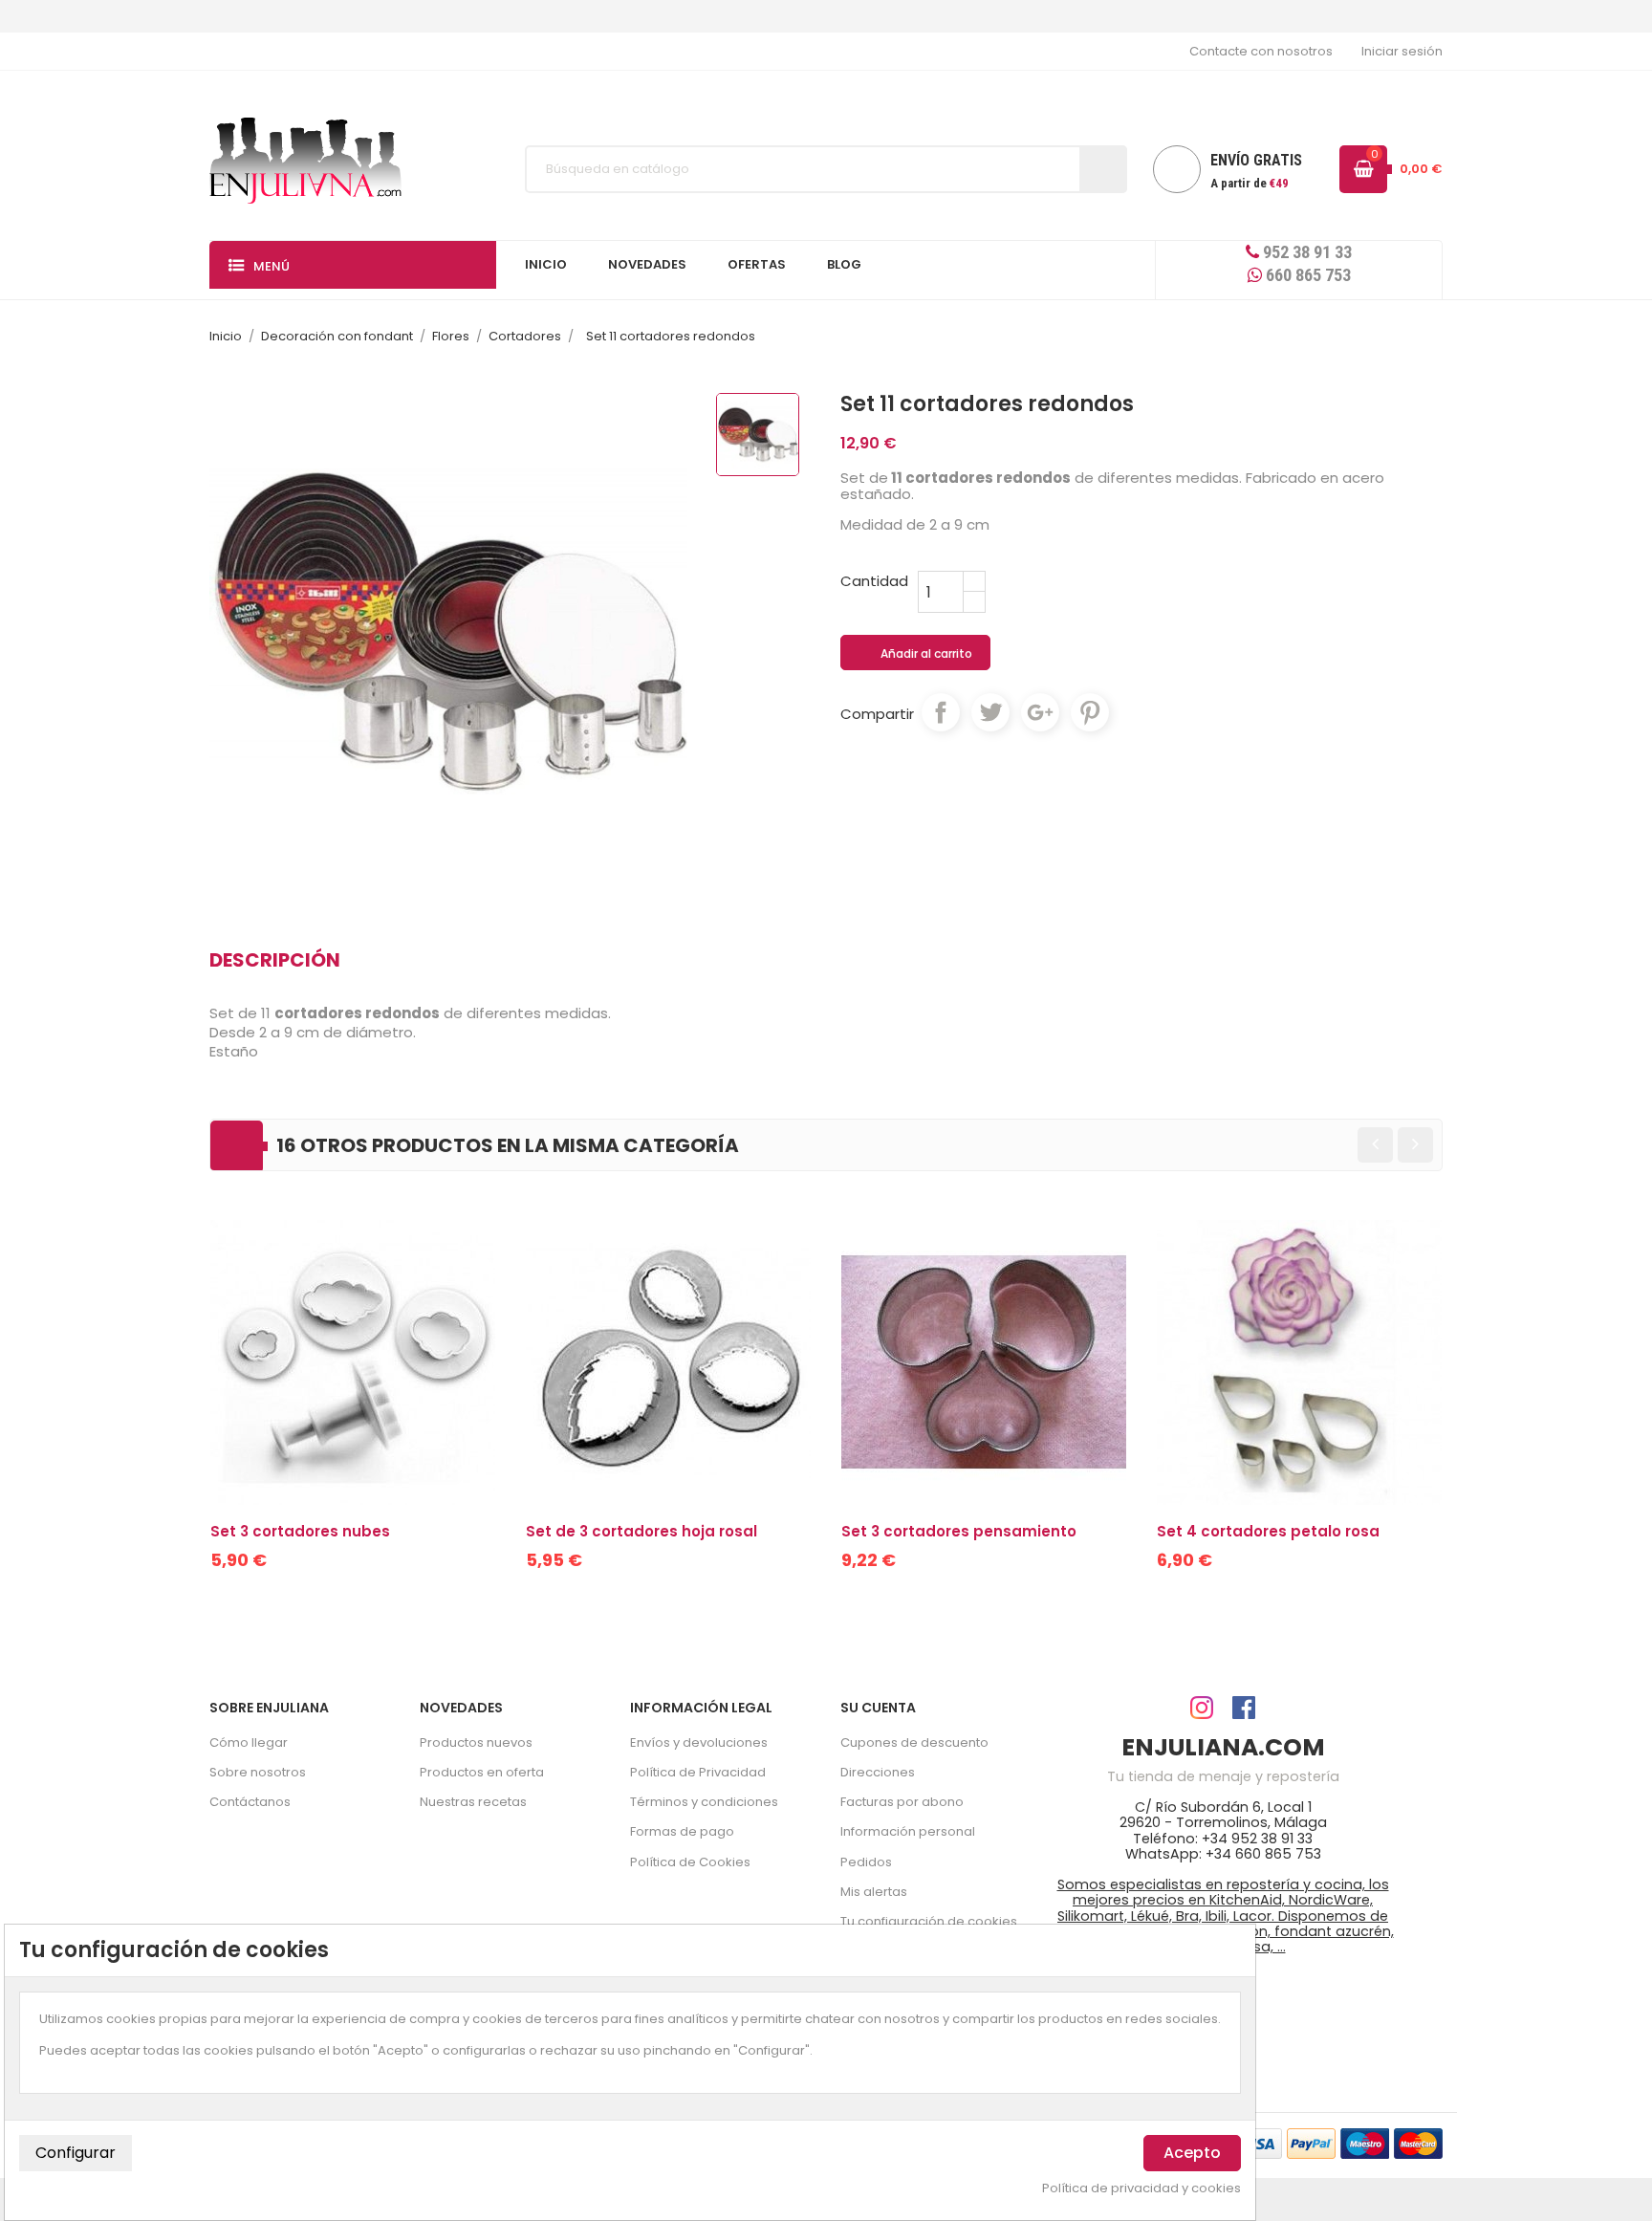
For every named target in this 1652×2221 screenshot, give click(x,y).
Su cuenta (878, 1708)
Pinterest (1090, 712)
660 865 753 (1306, 275)
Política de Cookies (690, 1862)
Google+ (1040, 712)
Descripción (275, 960)
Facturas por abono (902, 1802)
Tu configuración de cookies (929, 1921)
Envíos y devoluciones (699, 1742)
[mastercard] (1418, 2142)
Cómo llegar (249, 1742)
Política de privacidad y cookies (1141, 2188)
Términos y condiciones (704, 1802)
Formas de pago (682, 1831)
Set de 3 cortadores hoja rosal (641, 1531)
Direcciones (878, 1772)
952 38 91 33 (1305, 252)
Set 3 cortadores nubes (300, 1531)
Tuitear (990, 712)
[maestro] (1365, 2142)
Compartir (941, 712)
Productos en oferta (482, 1772)
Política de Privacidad (698, 1772)
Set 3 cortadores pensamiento (959, 1531)
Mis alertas (874, 1892)
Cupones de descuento (914, 1742)
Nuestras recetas (473, 1802)
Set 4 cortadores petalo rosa (1268, 1531)
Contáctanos (250, 1802)
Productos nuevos (476, 1742)
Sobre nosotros (258, 1772)
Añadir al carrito (916, 654)
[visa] (1258, 2142)
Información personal (908, 1831)
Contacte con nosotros (1261, 51)
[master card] (1311, 2142)
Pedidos (866, 1862)
